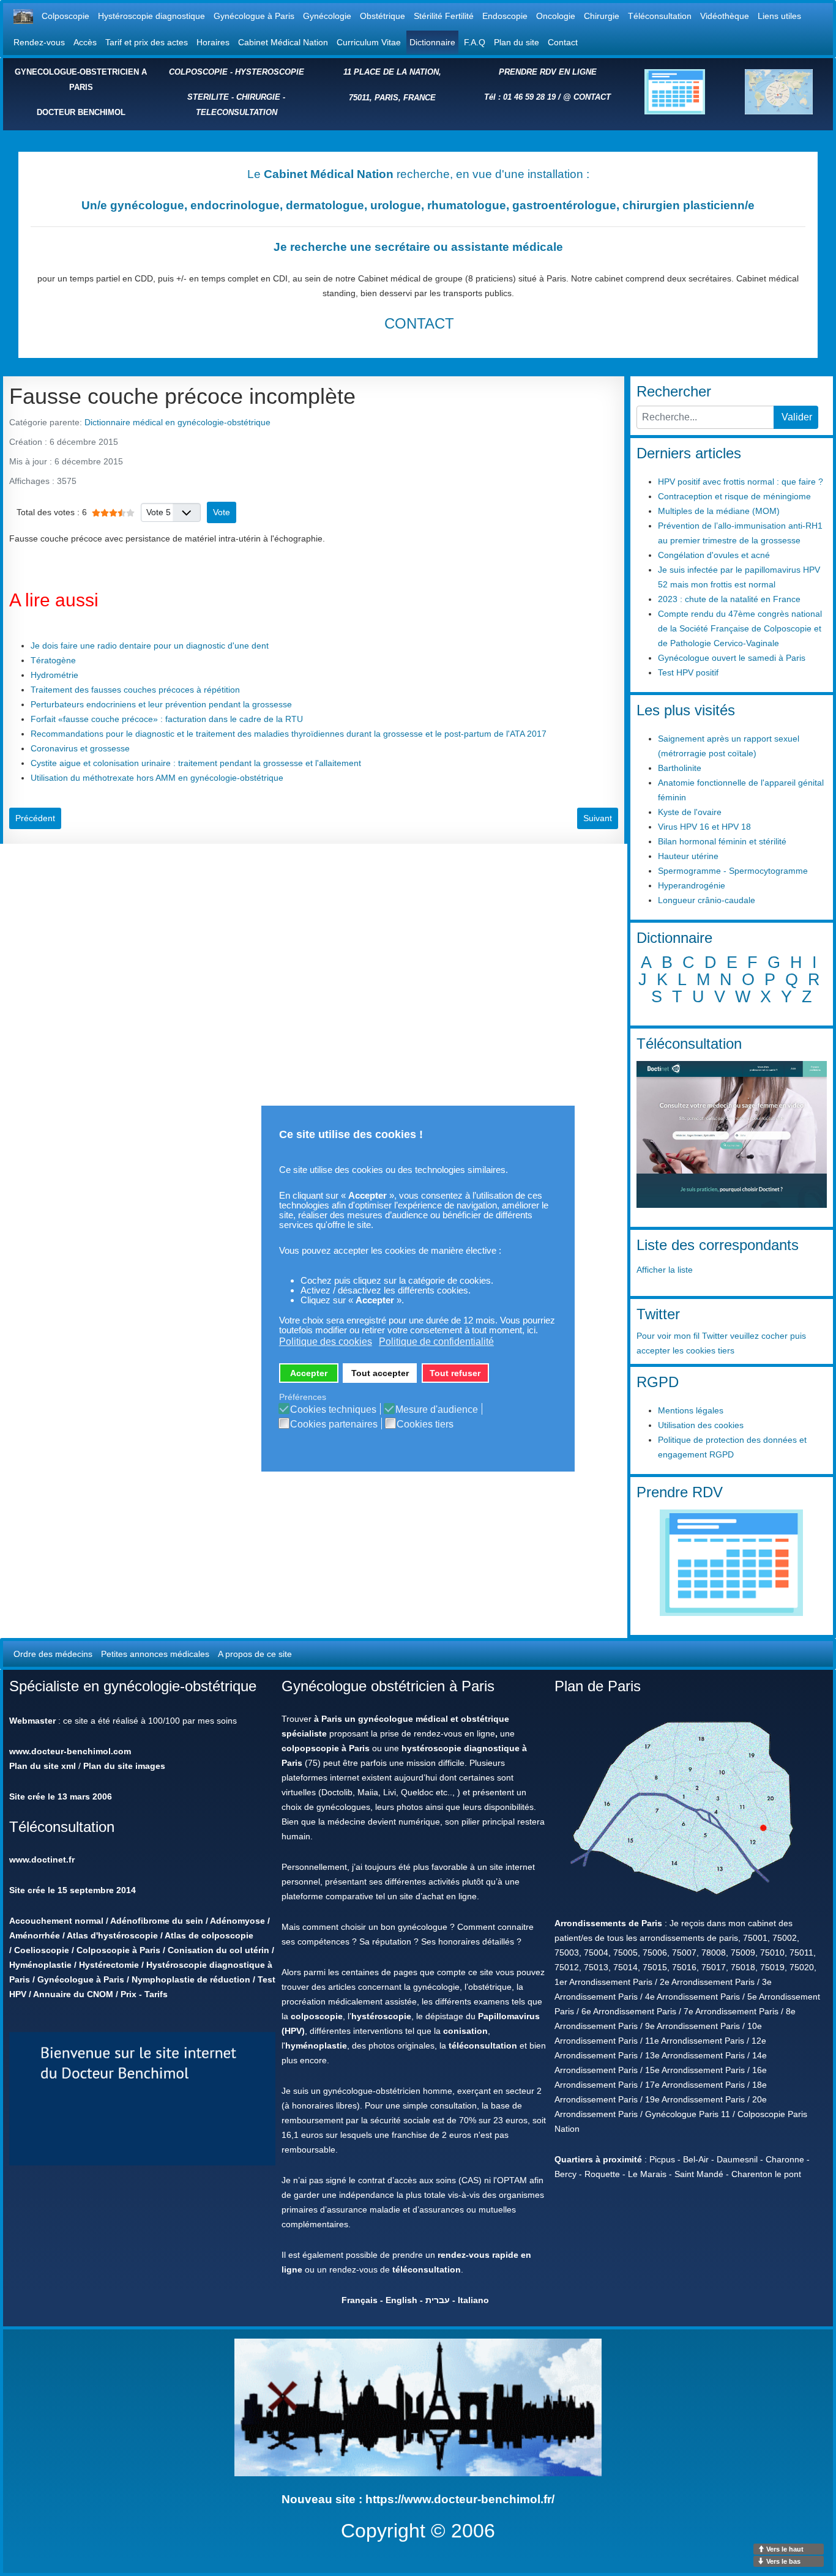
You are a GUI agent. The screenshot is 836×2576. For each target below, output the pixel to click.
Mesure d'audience (437, 1410)
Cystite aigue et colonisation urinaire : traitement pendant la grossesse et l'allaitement (196, 763)
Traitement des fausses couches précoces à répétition (135, 690)
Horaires (213, 42)
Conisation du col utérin (218, 1950)
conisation (465, 2031)
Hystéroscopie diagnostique (151, 16)
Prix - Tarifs (144, 1994)
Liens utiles (779, 16)
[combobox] (705, 417)
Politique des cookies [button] (326, 1342)
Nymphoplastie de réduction (191, 1979)
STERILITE (208, 97)
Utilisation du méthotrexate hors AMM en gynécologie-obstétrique (157, 778)
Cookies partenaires (334, 1424)
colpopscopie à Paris (326, 1748)
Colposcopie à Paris (118, 1950)
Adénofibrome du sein (157, 1921)
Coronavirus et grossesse (80, 748)
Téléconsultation (660, 16)
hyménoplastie (316, 2046)
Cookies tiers (425, 1424)
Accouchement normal (56, 1921)
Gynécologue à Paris (254, 16)
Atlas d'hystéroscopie (112, 1935)
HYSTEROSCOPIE (270, 72)
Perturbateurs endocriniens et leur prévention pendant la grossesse (161, 704)
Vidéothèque (725, 16)
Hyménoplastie (40, 1965)
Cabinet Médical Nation (283, 42)
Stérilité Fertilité (444, 16)
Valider (797, 417)
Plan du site (517, 42)
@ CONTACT (587, 97)
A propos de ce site (255, 1654)
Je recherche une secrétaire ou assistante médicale (418, 247)
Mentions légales (691, 1410)
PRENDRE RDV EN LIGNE (548, 72)
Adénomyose (237, 1921)
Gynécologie (327, 16)
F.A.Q (475, 42)
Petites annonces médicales (155, 1654)
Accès (85, 42)
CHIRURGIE (258, 97)
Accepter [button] (309, 1373)
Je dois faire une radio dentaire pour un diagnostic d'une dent (150, 646)
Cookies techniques (333, 1410)
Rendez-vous (39, 42)
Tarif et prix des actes (147, 42)
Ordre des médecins (53, 1654)
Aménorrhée (35, 1935)
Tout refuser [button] (455, 1373)
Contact (563, 42)
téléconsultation (483, 2046)
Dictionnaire (432, 42)
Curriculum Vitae (369, 42)
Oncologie (556, 16)
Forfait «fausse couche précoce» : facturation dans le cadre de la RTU (167, 719)
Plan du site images (124, 1766)
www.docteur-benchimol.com (70, 1751)
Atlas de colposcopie (209, 1935)
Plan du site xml (43, 1766)
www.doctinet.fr (42, 1859)
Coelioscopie (42, 1950)
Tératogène (53, 660)
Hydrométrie (54, 675)
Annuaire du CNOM (73, 1994)
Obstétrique (383, 16)
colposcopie (317, 2016)
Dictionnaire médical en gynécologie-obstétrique (177, 422)
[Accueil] (23, 16)
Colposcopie (65, 16)
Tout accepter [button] (380, 1373)
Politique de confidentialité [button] (436, 1342)
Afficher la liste (665, 1270)
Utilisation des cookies (701, 1425)
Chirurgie (602, 16)
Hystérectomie (109, 1965)
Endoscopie (505, 16)
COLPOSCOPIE (198, 72)
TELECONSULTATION (237, 112)
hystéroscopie (381, 2016)
